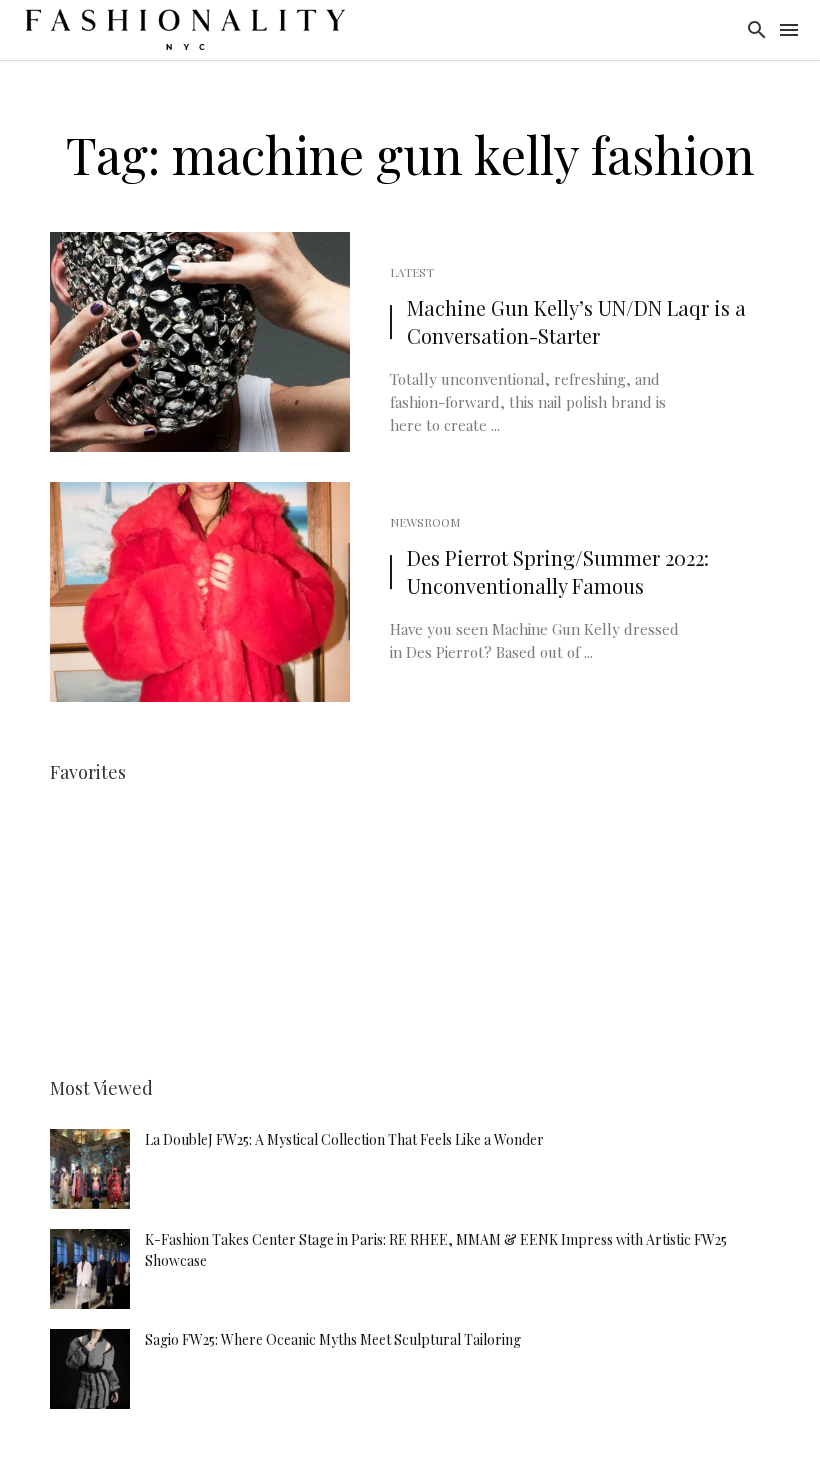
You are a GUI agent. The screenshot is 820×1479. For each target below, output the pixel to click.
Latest (412, 272)
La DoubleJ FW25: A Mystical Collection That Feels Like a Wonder (344, 1139)
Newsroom (425, 522)
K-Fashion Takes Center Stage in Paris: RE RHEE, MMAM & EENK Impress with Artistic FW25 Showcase (436, 1250)
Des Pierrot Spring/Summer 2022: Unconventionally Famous (558, 571)
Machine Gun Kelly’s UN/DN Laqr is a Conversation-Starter (576, 321)
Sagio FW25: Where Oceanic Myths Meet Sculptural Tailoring (333, 1339)
